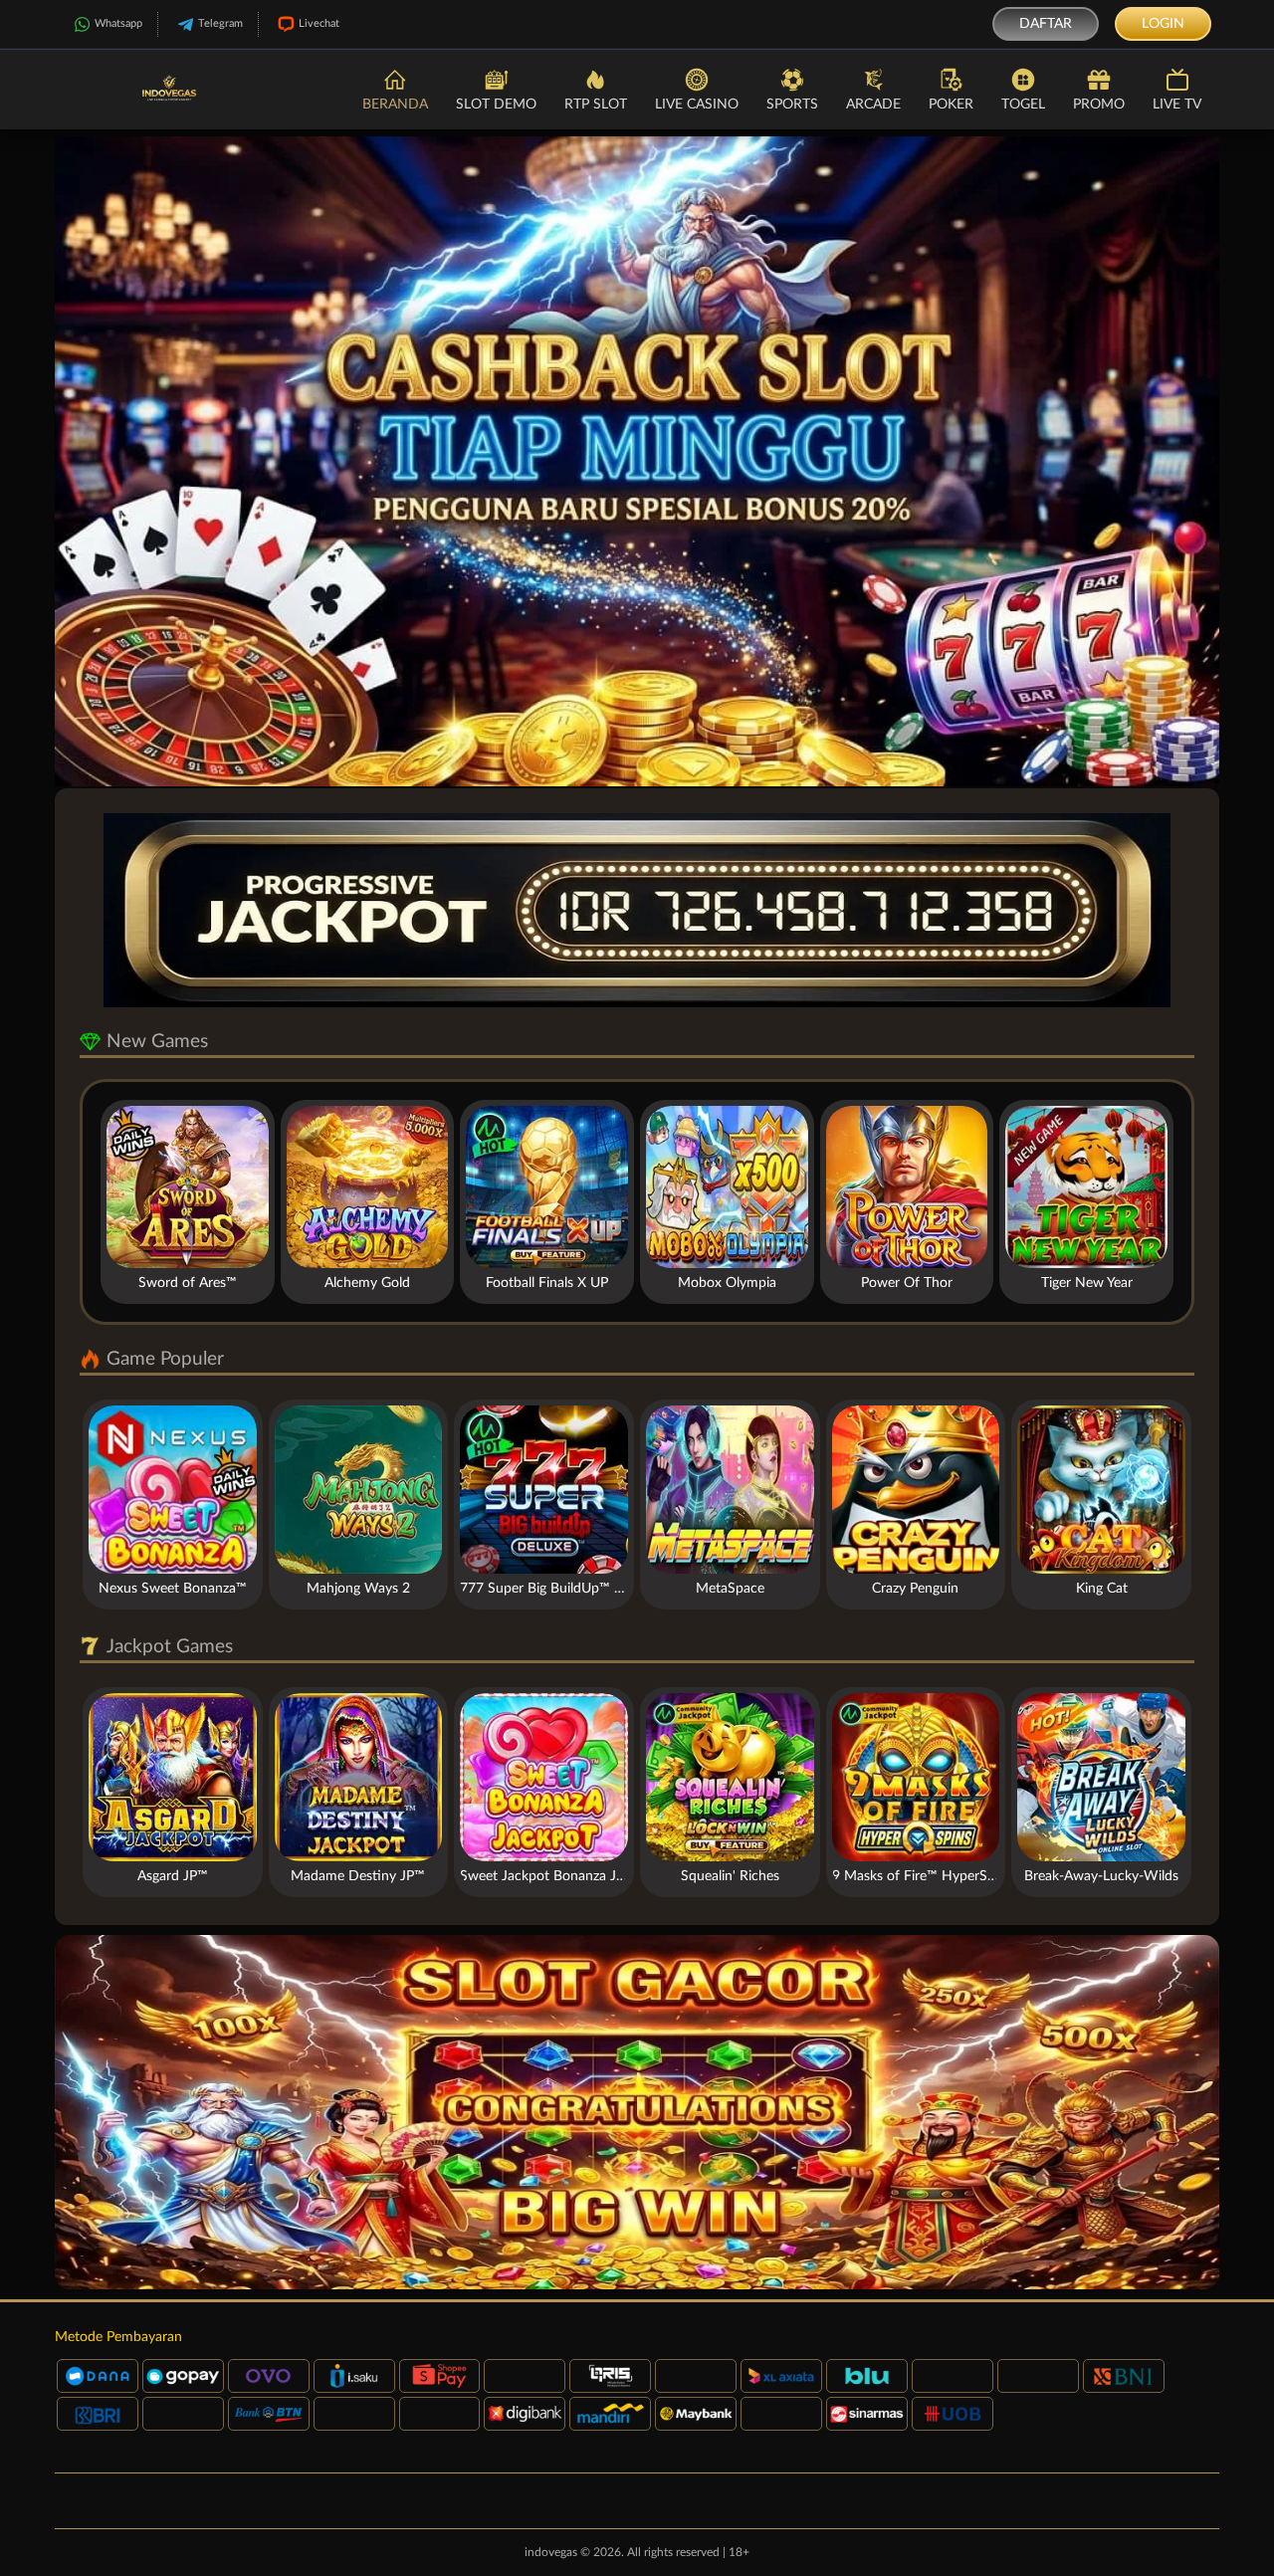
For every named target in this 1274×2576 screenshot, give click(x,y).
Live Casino (697, 105)
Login (1163, 24)
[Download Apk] (637, 2112)
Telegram (220, 23)
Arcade (873, 105)
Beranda (395, 105)
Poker (951, 105)
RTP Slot (596, 105)
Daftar (1046, 24)
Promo (1099, 105)
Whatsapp (118, 23)
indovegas (551, 2552)
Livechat (319, 23)
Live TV (1177, 105)
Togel (1023, 105)
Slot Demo (496, 105)
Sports (792, 105)
